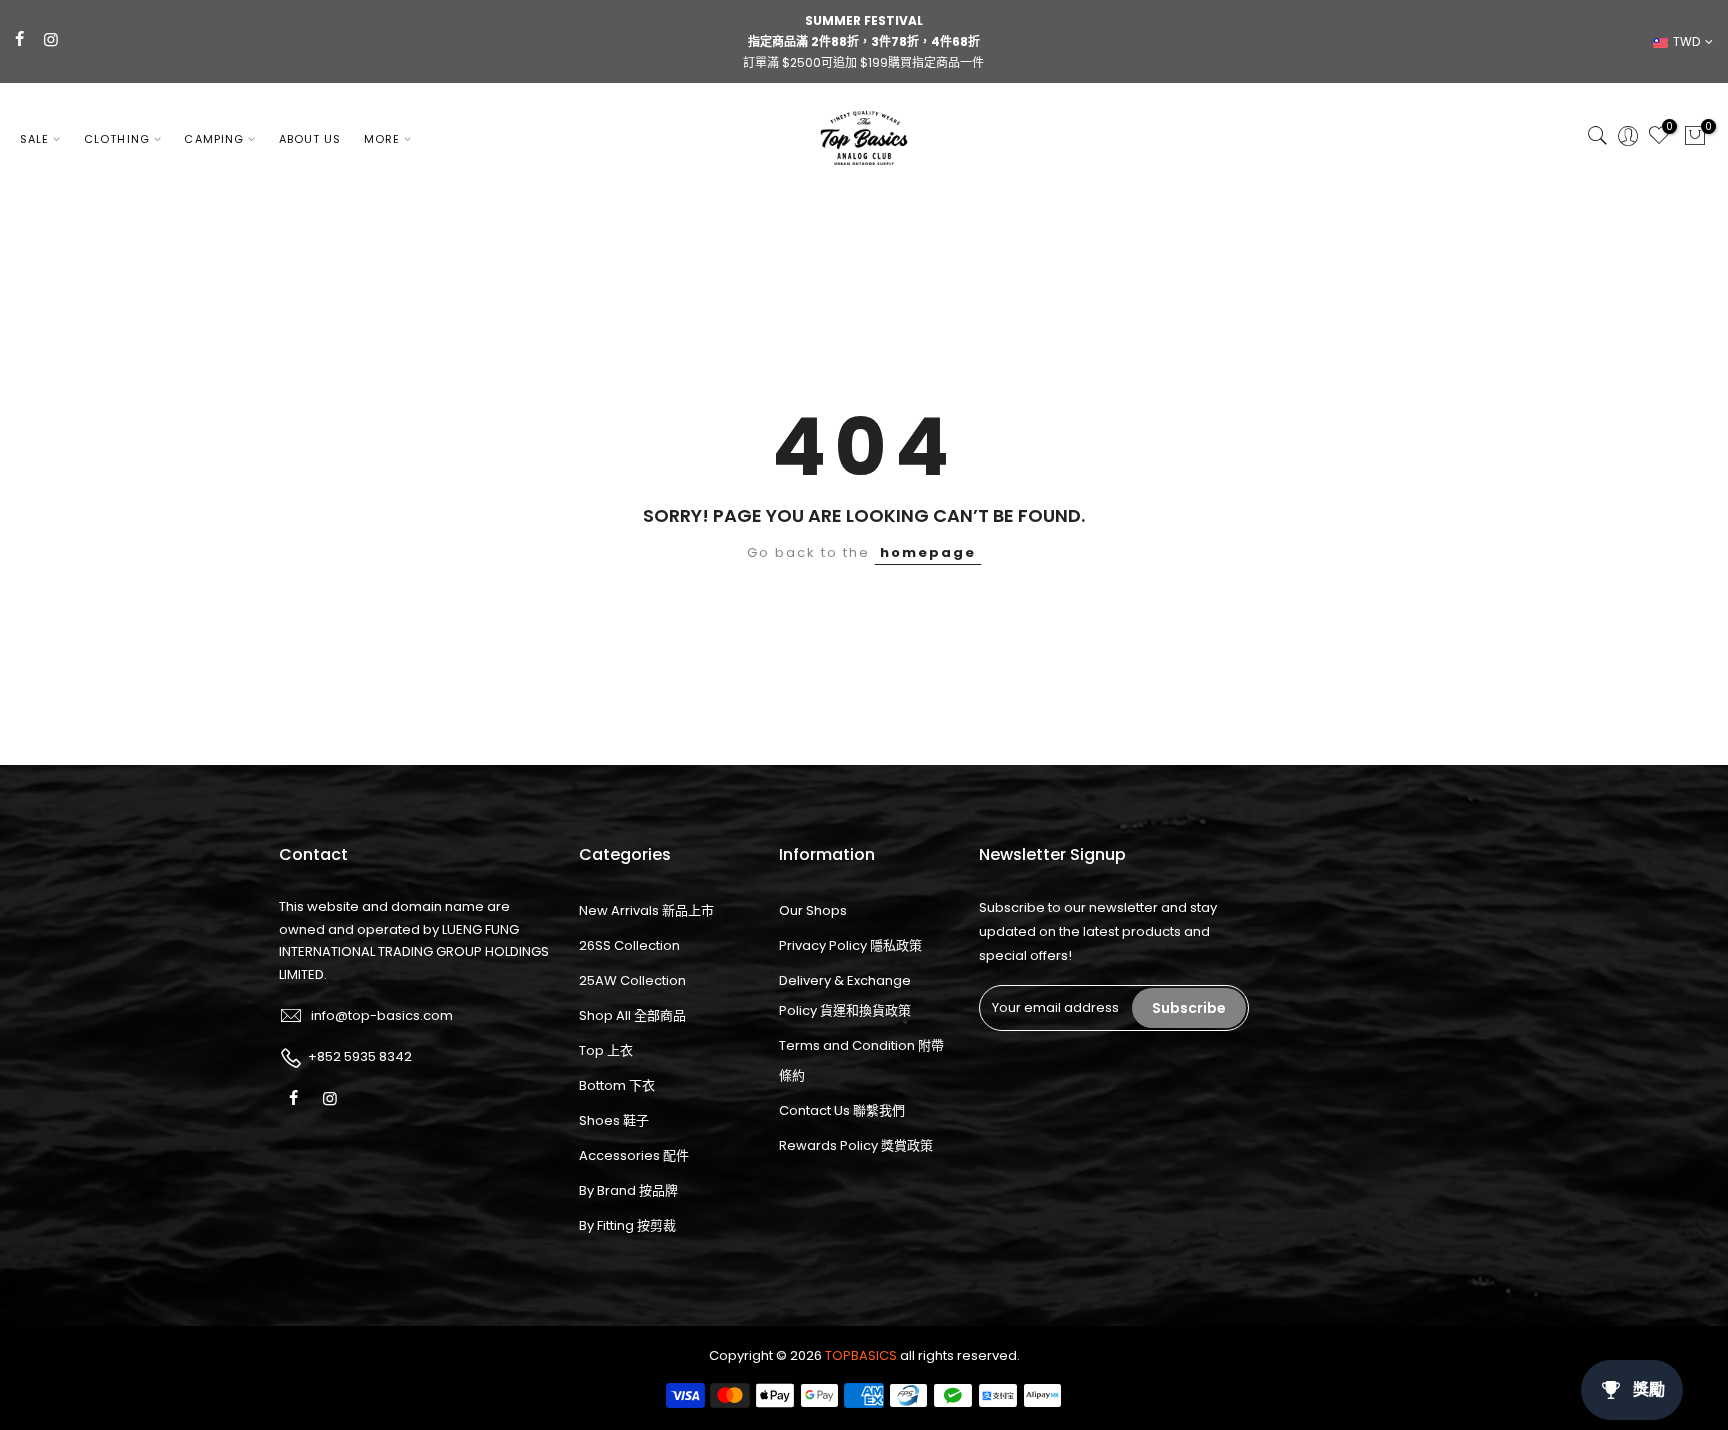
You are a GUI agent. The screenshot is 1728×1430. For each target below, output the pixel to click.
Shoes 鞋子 (614, 1120)
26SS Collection (629, 945)
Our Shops (813, 910)
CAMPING (214, 139)
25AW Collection (632, 980)
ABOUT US (310, 139)
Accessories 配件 (634, 1155)
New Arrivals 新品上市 (646, 910)
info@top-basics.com (382, 1015)
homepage (928, 552)
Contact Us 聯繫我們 (842, 1110)
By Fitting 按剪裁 (627, 1225)
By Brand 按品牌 (628, 1190)
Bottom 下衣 (617, 1085)
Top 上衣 (606, 1050)
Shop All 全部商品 (632, 1015)
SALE (34, 139)
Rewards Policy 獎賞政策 (856, 1145)
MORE (382, 139)
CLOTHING (117, 139)
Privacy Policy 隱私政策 (850, 945)
